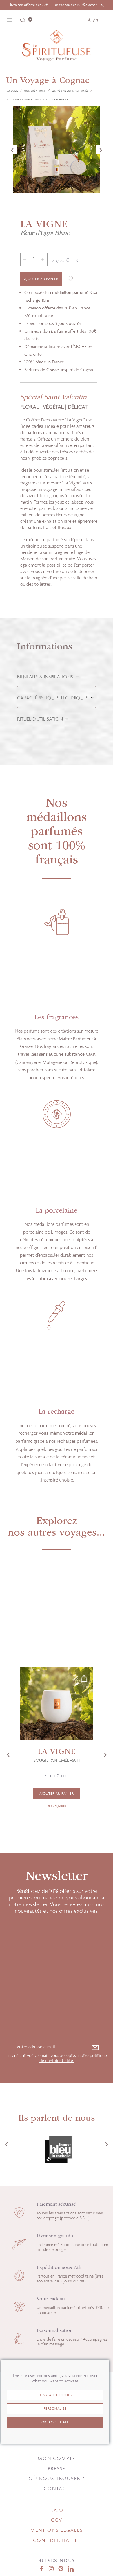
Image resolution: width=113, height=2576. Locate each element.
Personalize (55, 2409)
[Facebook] (41, 2569)
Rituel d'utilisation (41, 719)
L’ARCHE (79, 346)
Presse (57, 2468)
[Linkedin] (71, 2569)
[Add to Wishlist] (70, 279)
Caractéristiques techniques (53, 698)
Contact (57, 2488)
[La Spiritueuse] (57, 48)
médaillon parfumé (49, 331)
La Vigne (57, 1756)
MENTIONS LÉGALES (57, 2530)
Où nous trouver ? (57, 2478)
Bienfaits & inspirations (46, 677)
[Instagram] (51, 2569)
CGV (57, 2520)
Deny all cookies (55, 2395)
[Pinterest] (61, 2569)
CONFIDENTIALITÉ (57, 2540)
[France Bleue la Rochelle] (56, 2150)
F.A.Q (57, 2510)
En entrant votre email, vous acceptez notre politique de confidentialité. (57, 2058)
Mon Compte (57, 2458)
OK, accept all (55, 2422)
